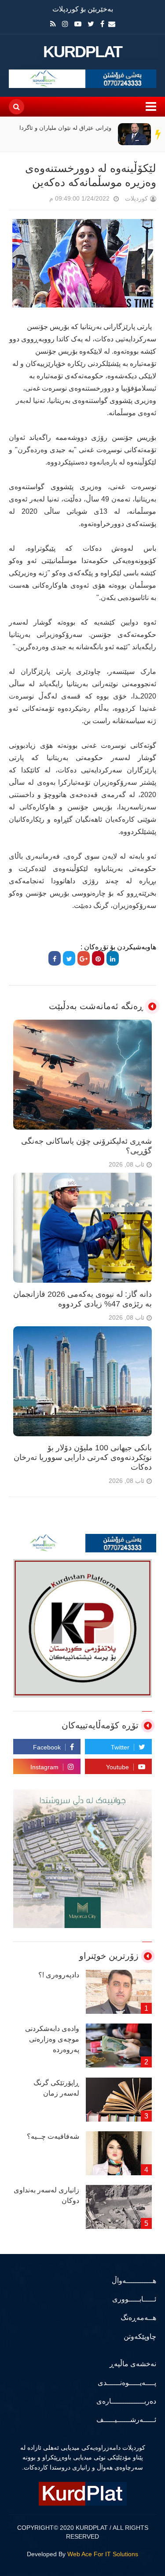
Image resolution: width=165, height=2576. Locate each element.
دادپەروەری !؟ (59, 1975)
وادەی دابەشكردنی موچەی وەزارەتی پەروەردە (52, 2039)
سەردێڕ (158, 134)
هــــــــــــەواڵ (134, 2281)
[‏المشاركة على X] (69, 958)
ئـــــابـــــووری (134, 2299)
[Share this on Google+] (84, 958)
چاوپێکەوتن (140, 2336)
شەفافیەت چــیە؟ (53, 2136)
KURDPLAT (82, 52)
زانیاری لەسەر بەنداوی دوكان (46, 2195)
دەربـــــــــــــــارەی (126, 2401)
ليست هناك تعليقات (37, 200)
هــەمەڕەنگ (138, 2318)
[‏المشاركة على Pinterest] (98, 958)
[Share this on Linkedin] (113, 958)
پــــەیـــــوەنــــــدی (127, 2383)
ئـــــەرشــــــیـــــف (126, 2420)
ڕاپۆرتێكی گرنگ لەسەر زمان (56, 2088)
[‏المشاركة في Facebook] (55, 958)
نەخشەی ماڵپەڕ (133, 2364)
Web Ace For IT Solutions (103, 2554)
